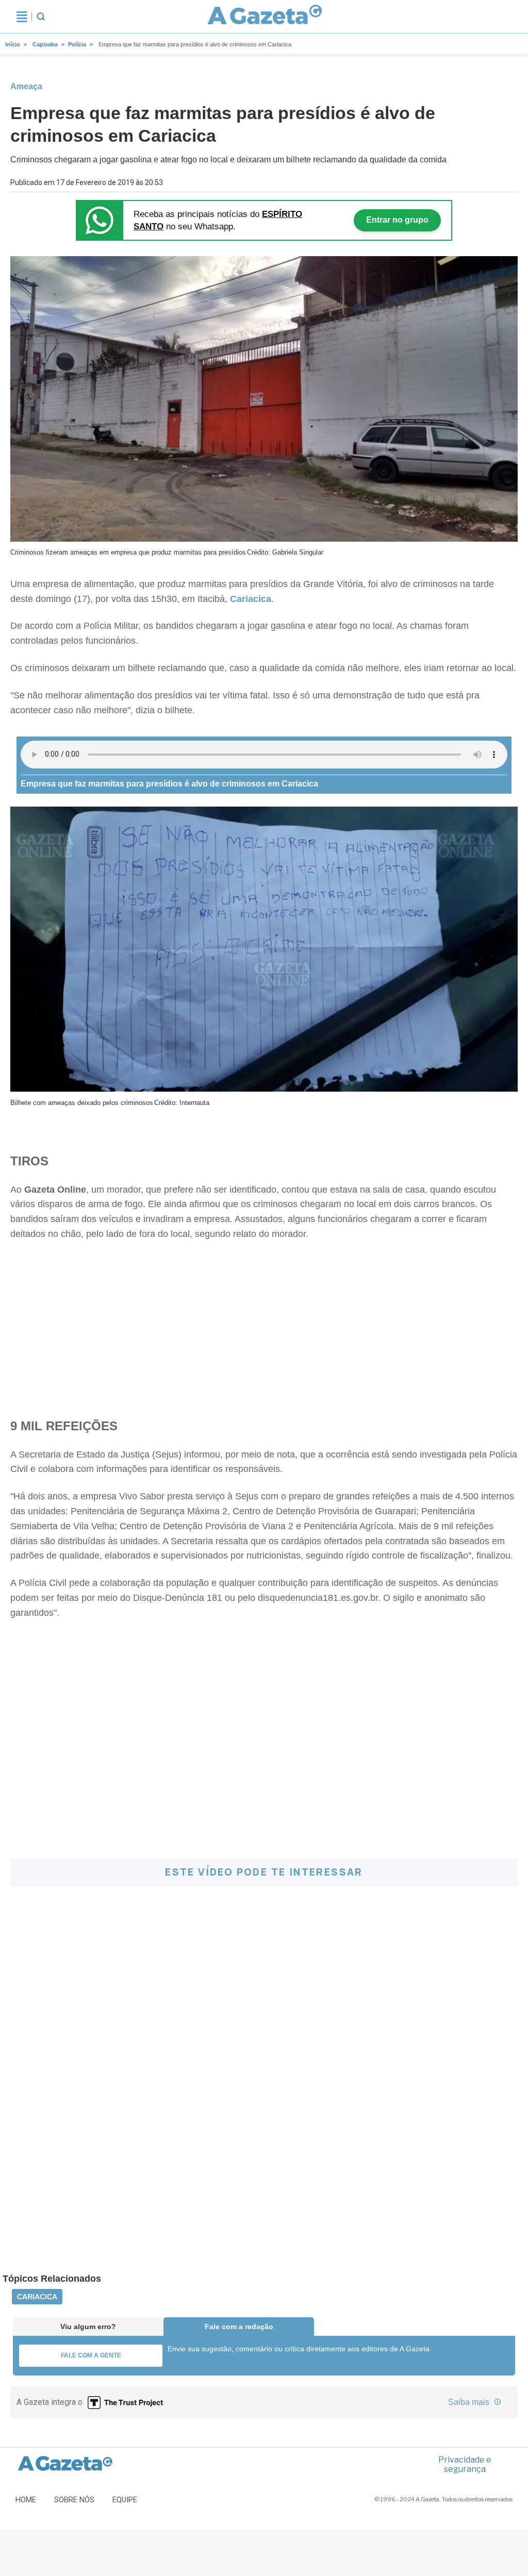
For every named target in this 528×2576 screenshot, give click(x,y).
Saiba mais (470, 2402)
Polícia (77, 44)
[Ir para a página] (265, 16)
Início (13, 44)
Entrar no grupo (397, 220)
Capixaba (45, 44)
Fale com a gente (91, 2355)
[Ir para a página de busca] (41, 16)
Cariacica (37, 2297)
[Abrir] (22, 16)
